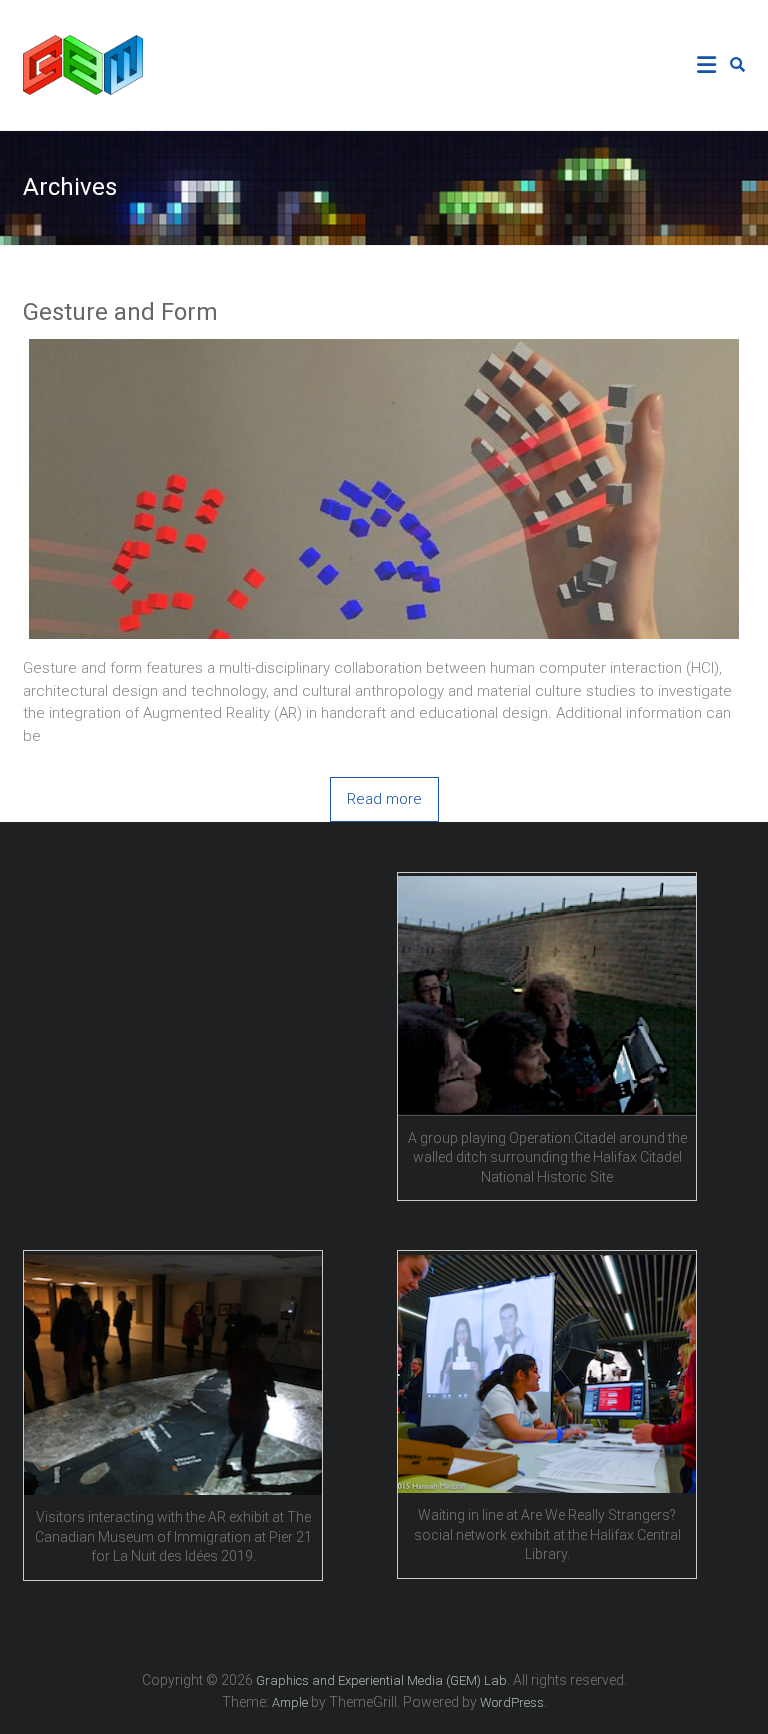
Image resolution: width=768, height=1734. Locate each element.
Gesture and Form (120, 312)
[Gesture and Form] (384, 350)
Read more (384, 799)
